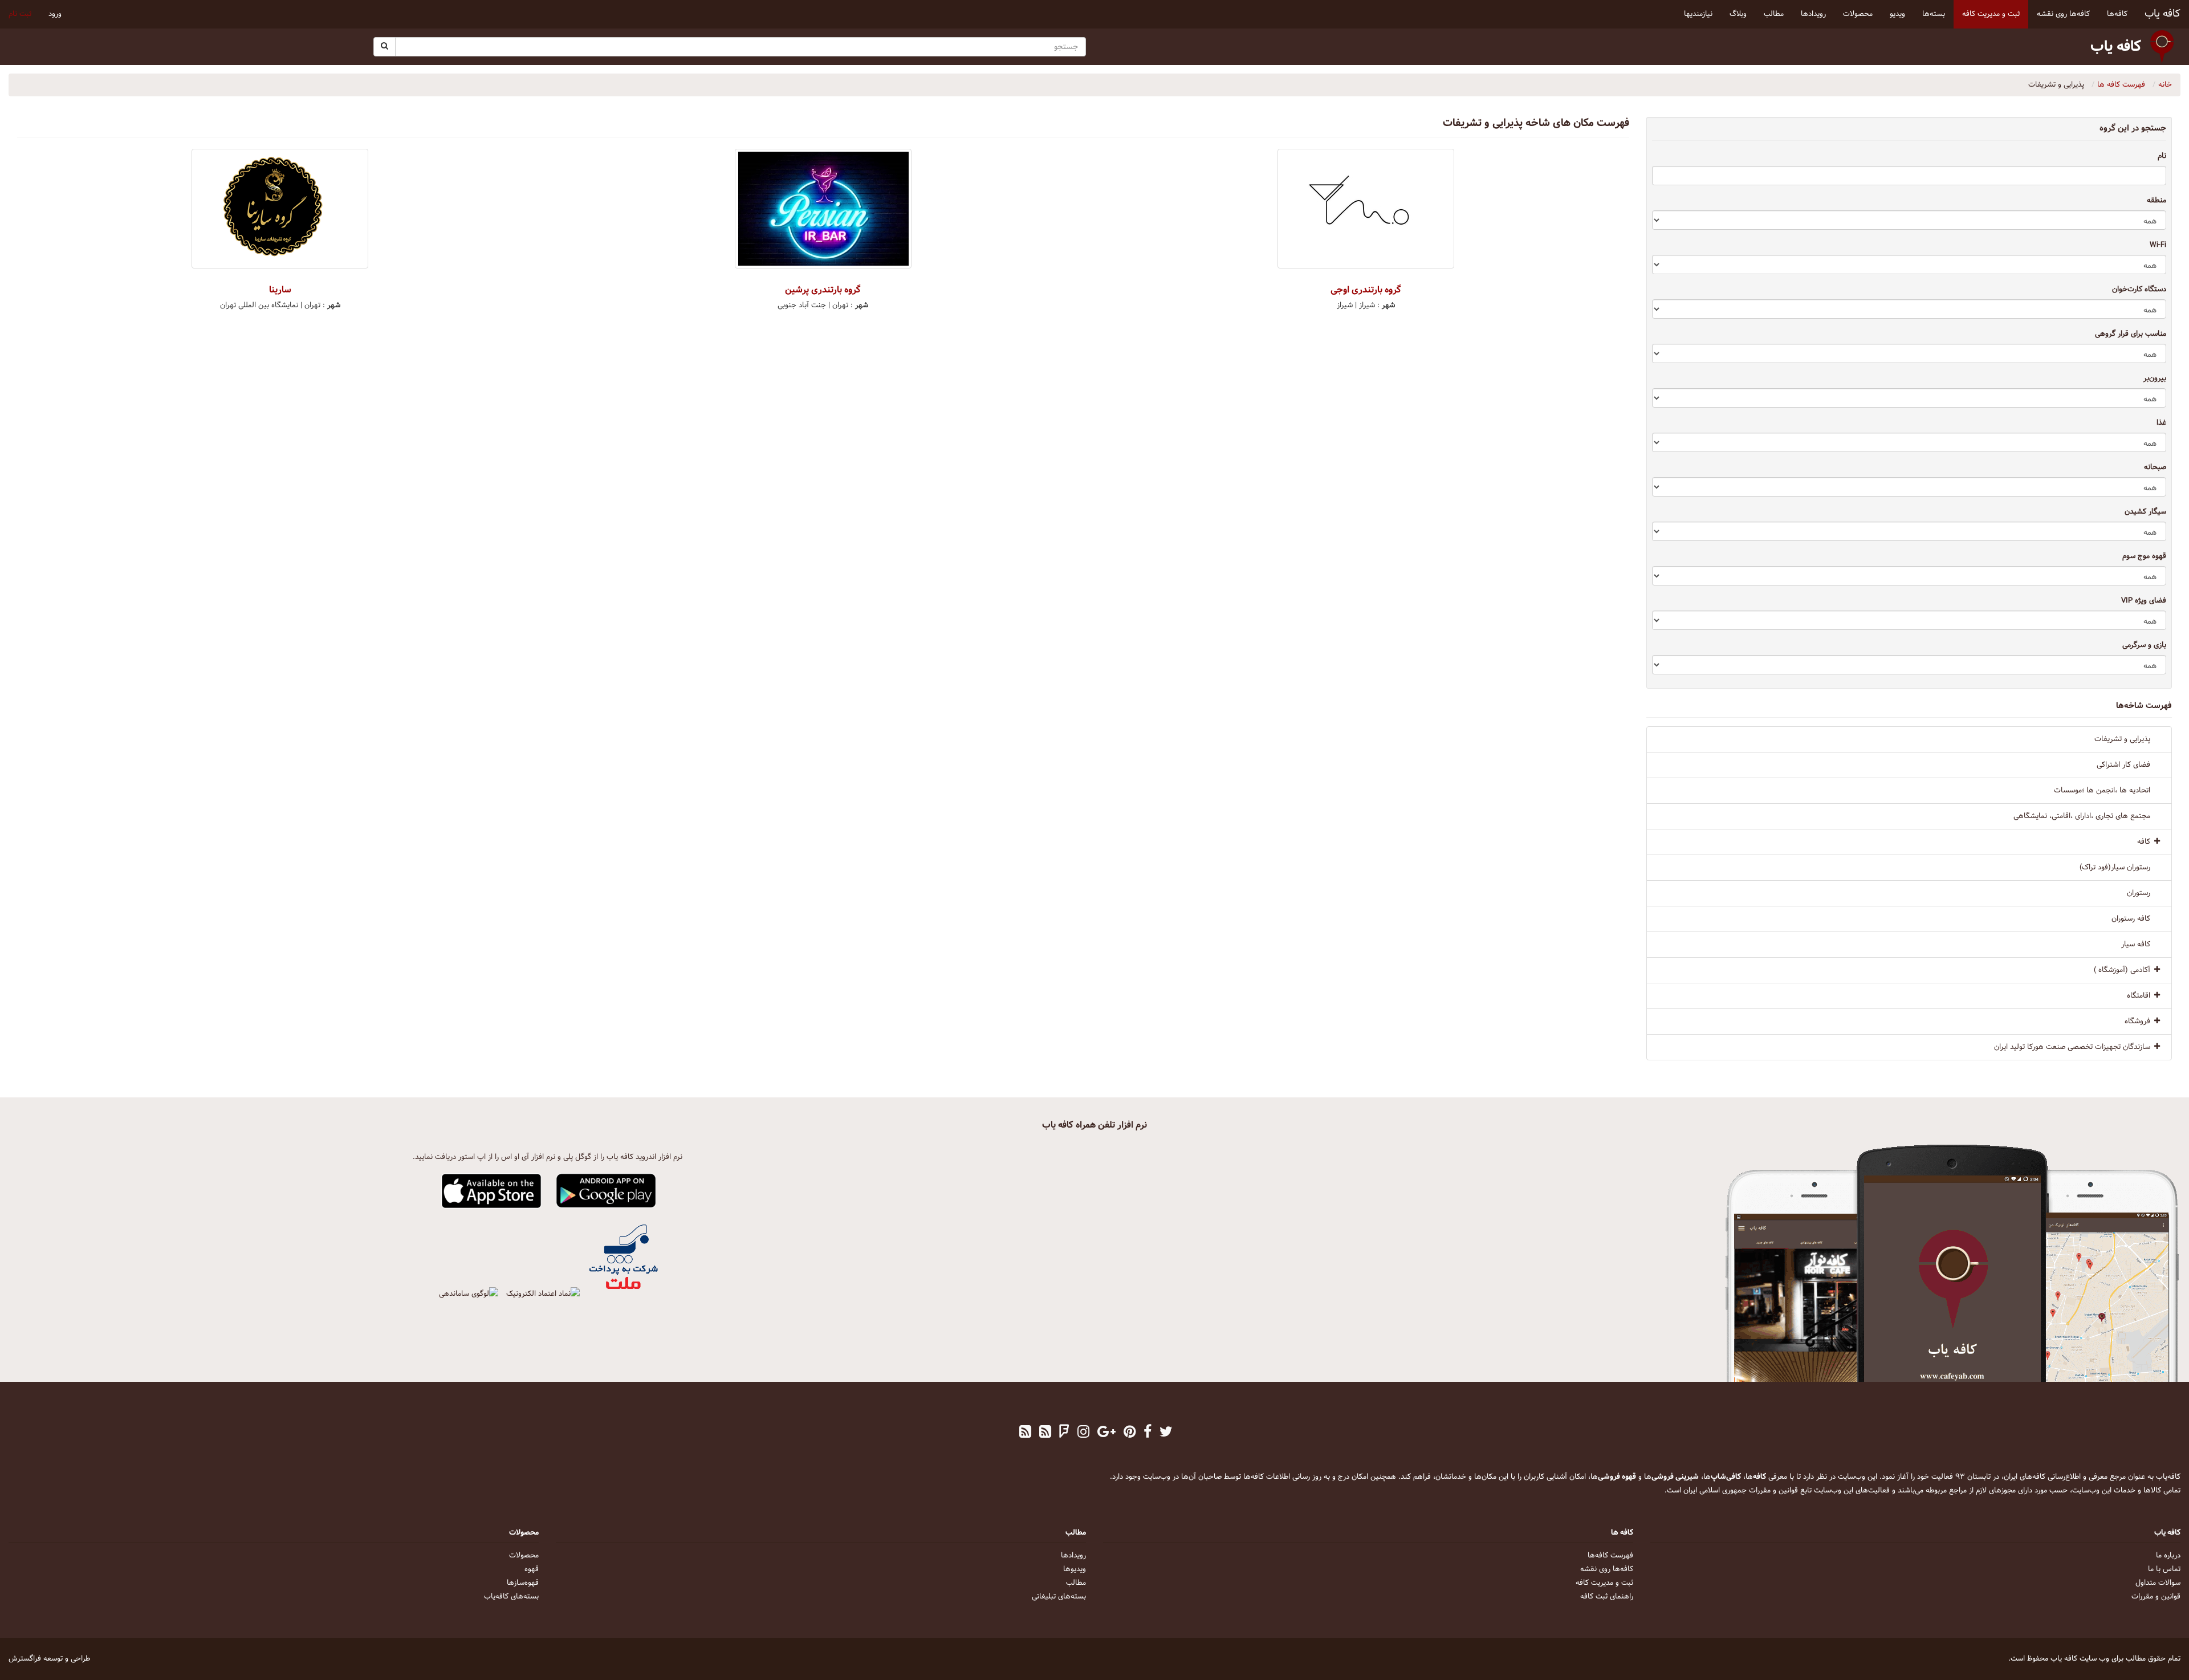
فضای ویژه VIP (2144, 601)
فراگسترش (25, 1659)
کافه (2144, 842)
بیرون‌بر (2155, 379)
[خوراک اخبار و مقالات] (1045, 1433)
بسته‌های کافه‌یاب (511, 1597)
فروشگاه (2137, 1022)
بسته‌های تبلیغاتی (1059, 1597)
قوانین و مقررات (2156, 1597)
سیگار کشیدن (2145, 512)
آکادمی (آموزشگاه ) (2122, 970)
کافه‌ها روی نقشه (1607, 1569)
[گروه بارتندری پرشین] (823, 209)
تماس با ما (2164, 1569)
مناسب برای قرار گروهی (2131, 334)
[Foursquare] (1064, 1433)
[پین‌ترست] (1130, 1433)
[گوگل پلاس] (1106, 1433)
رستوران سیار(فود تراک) (2115, 868)
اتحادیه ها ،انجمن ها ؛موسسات (2102, 791)
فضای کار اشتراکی (2123, 765)
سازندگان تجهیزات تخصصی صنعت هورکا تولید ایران (2072, 1047)
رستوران (2139, 893)
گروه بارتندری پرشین (823, 290)
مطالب (1076, 1583)
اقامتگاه (2139, 996)
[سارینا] (280, 209)
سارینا (280, 290)
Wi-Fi (2158, 245)
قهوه (532, 1569)
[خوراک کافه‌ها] (1025, 1433)
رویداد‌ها (1073, 1556)
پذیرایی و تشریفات (2122, 739)
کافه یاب (2162, 14)
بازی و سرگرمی (2144, 645)
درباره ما (2168, 1556)
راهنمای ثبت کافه (1607, 1597)
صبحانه (2155, 467)
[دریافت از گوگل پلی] (606, 1191)
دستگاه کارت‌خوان (2139, 290)
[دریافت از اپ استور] (492, 1191)
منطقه (2157, 201)
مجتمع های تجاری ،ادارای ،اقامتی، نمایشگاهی (2082, 816)
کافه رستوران (2131, 919)
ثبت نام (20, 14)
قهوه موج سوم (2144, 556)
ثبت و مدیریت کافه (1604, 1583)
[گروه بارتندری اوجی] (1366, 209)
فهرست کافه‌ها (1610, 1556)
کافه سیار (2136, 945)
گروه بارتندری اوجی (1366, 290)
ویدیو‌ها (1075, 1569)
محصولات (524, 1556)
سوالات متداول (2158, 1583)
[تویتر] (1166, 1433)
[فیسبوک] (1148, 1433)
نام (2162, 156)
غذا (2161, 423)
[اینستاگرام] (1083, 1433)
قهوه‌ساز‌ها (523, 1583)
